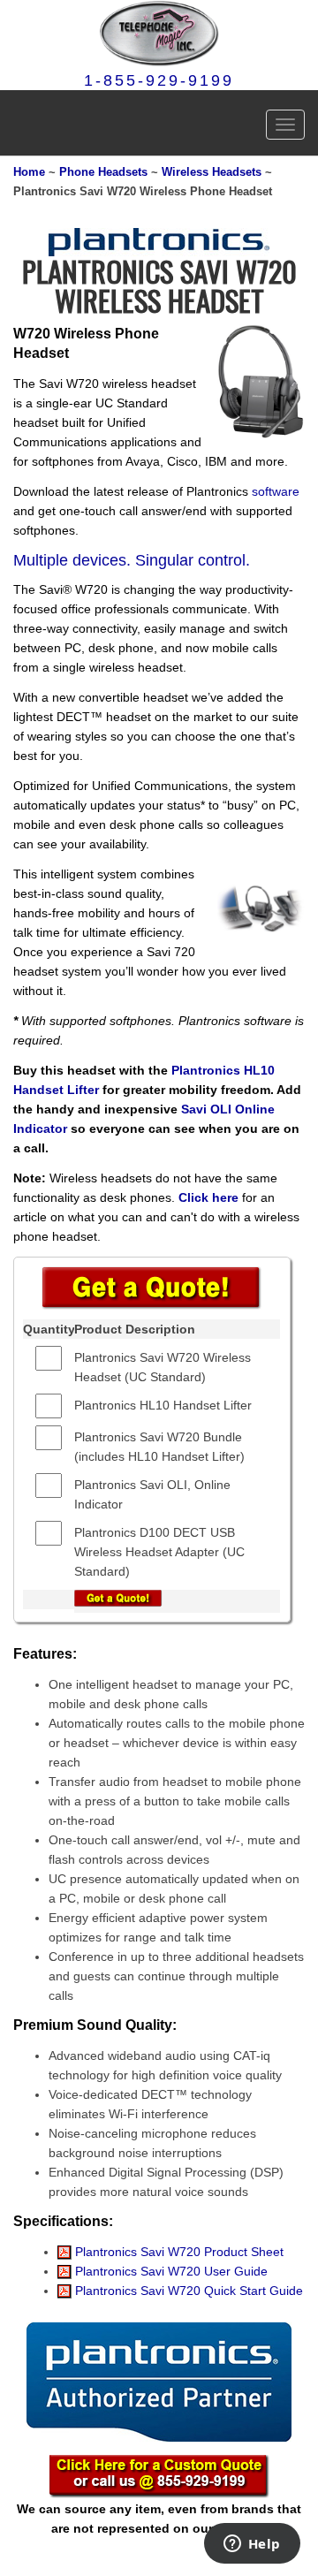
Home (29, 172)
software (276, 491)
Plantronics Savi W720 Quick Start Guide (187, 2291)
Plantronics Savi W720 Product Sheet (178, 2252)
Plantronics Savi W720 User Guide (170, 2271)
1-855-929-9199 (159, 80)
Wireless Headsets (212, 172)
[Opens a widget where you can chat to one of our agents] (252, 2545)
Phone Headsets (103, 172)
